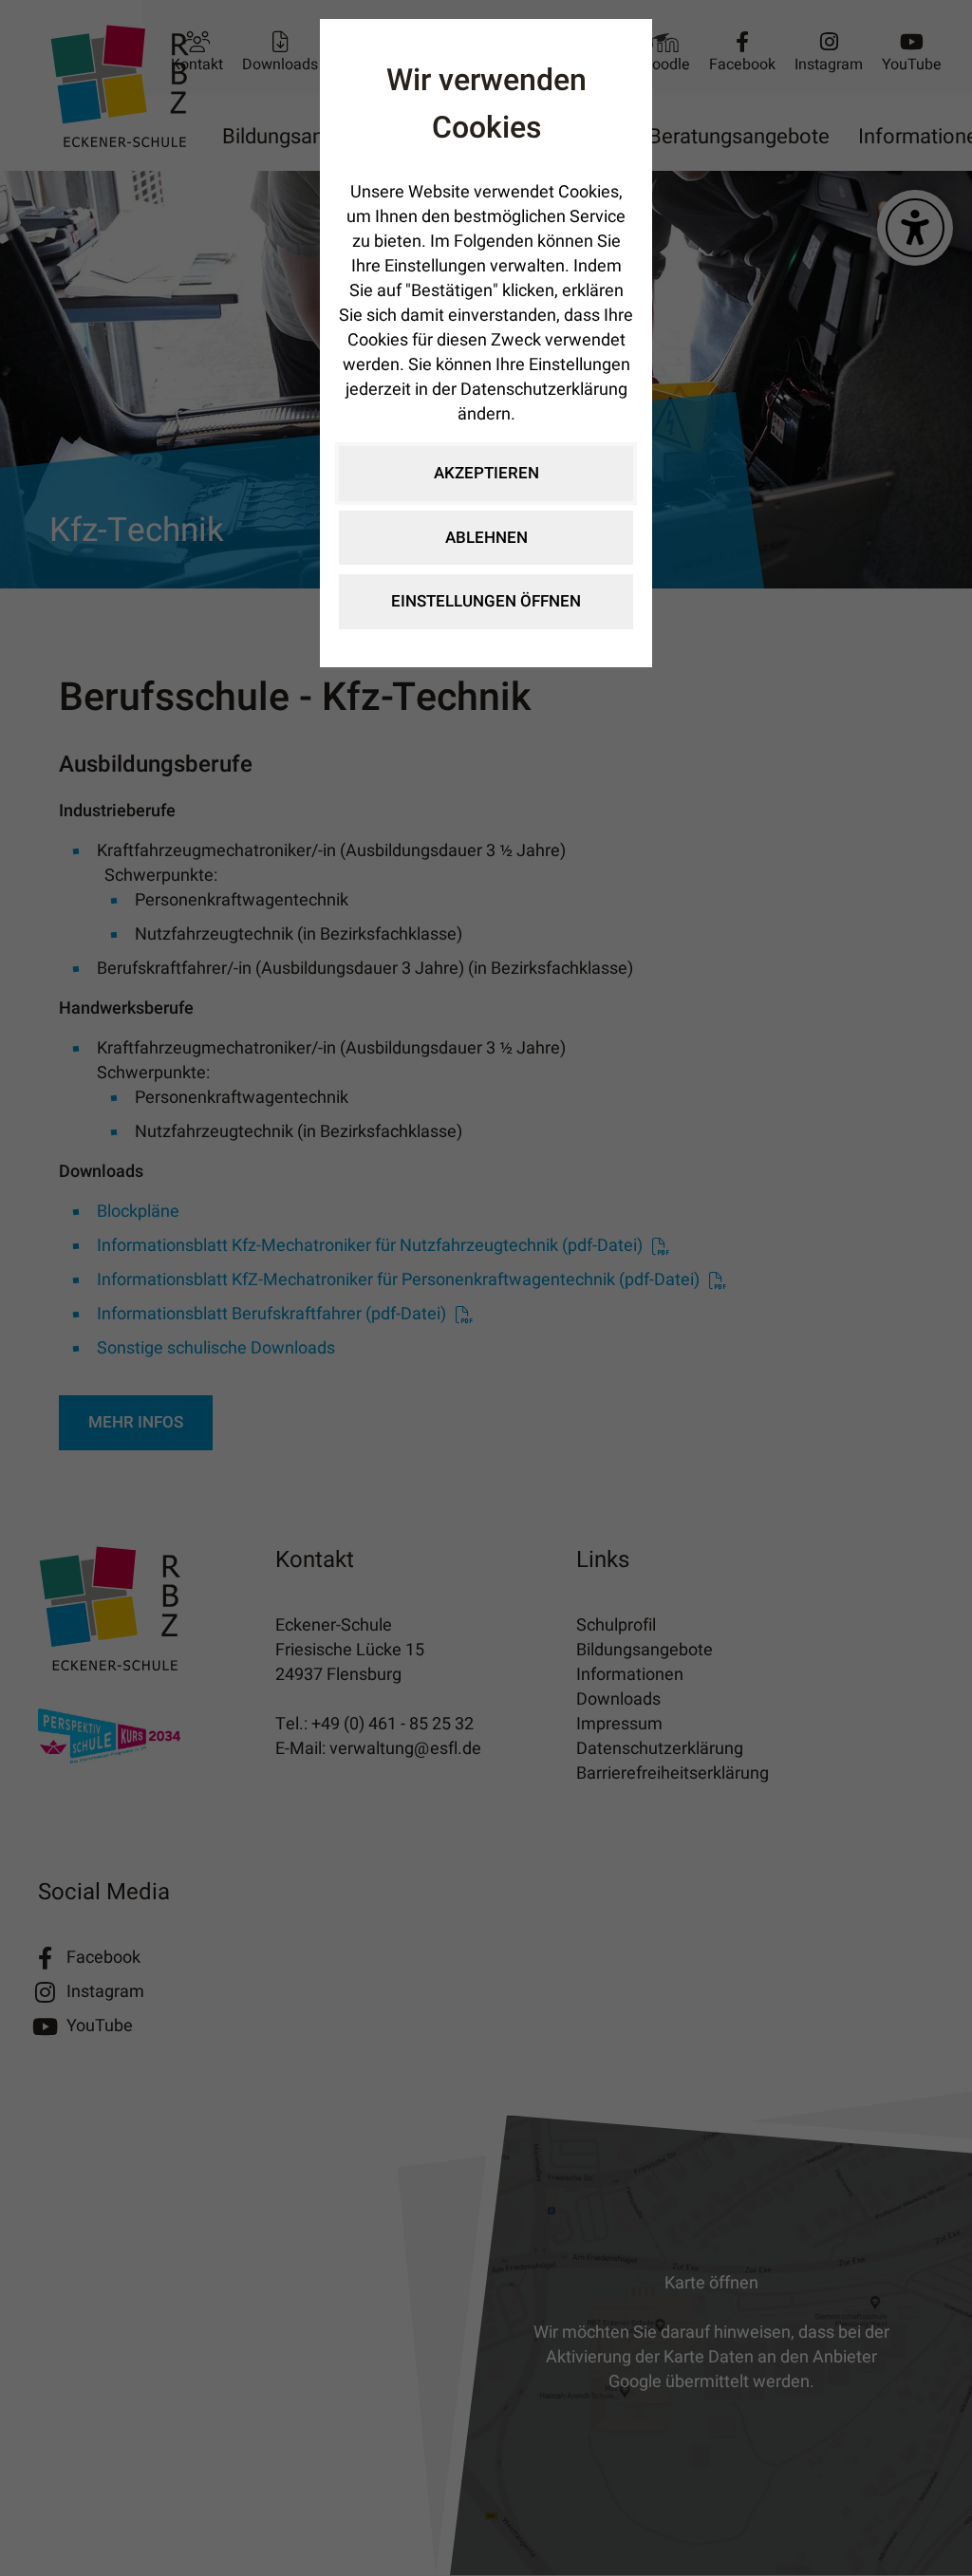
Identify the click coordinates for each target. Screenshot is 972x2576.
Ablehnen (486, 538)
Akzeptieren (486, 473)
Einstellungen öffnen (486, 601)
